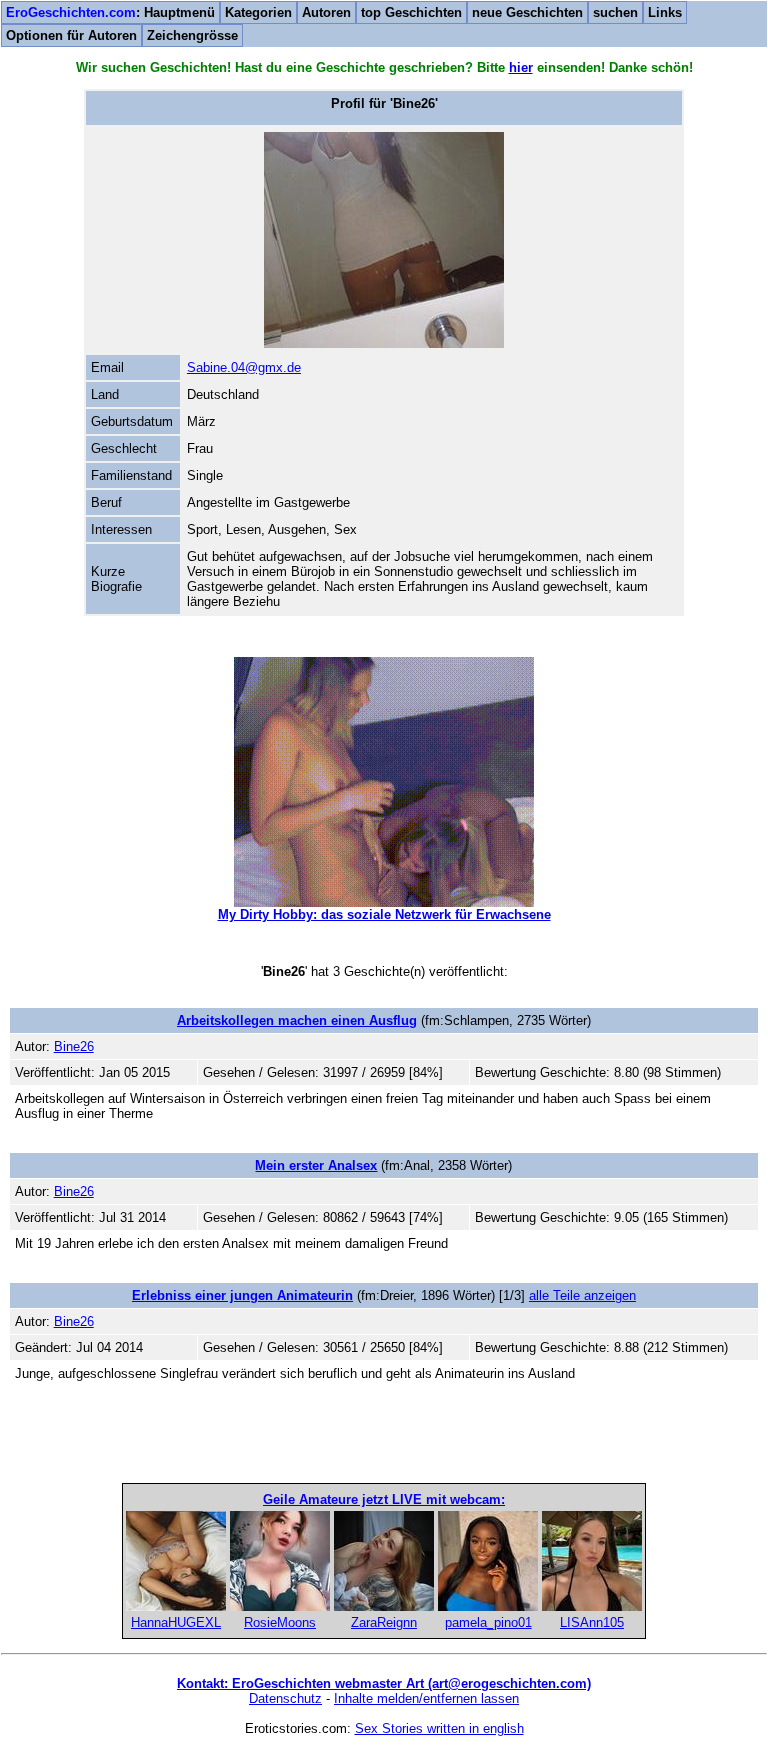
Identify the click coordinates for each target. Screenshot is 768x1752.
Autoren (326, 12)
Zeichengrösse (192, 35)
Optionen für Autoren (71, 35)
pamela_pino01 (488, 1622)
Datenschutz (285, 1698)
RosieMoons (280, 1622)
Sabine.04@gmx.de (244, 367)
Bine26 (74, 1046)
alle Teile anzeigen (582, 1295)
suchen (615, 12)
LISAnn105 (592, 1622)
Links (665, 12)
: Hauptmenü (110, 12)
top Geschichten (411, 12)
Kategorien (258, 12)
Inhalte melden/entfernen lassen (426, 1698)
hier (521, 67)
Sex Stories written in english (439, 1728)
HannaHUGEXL (176, 1622)
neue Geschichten (527, 12)
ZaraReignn (384, 1622)
